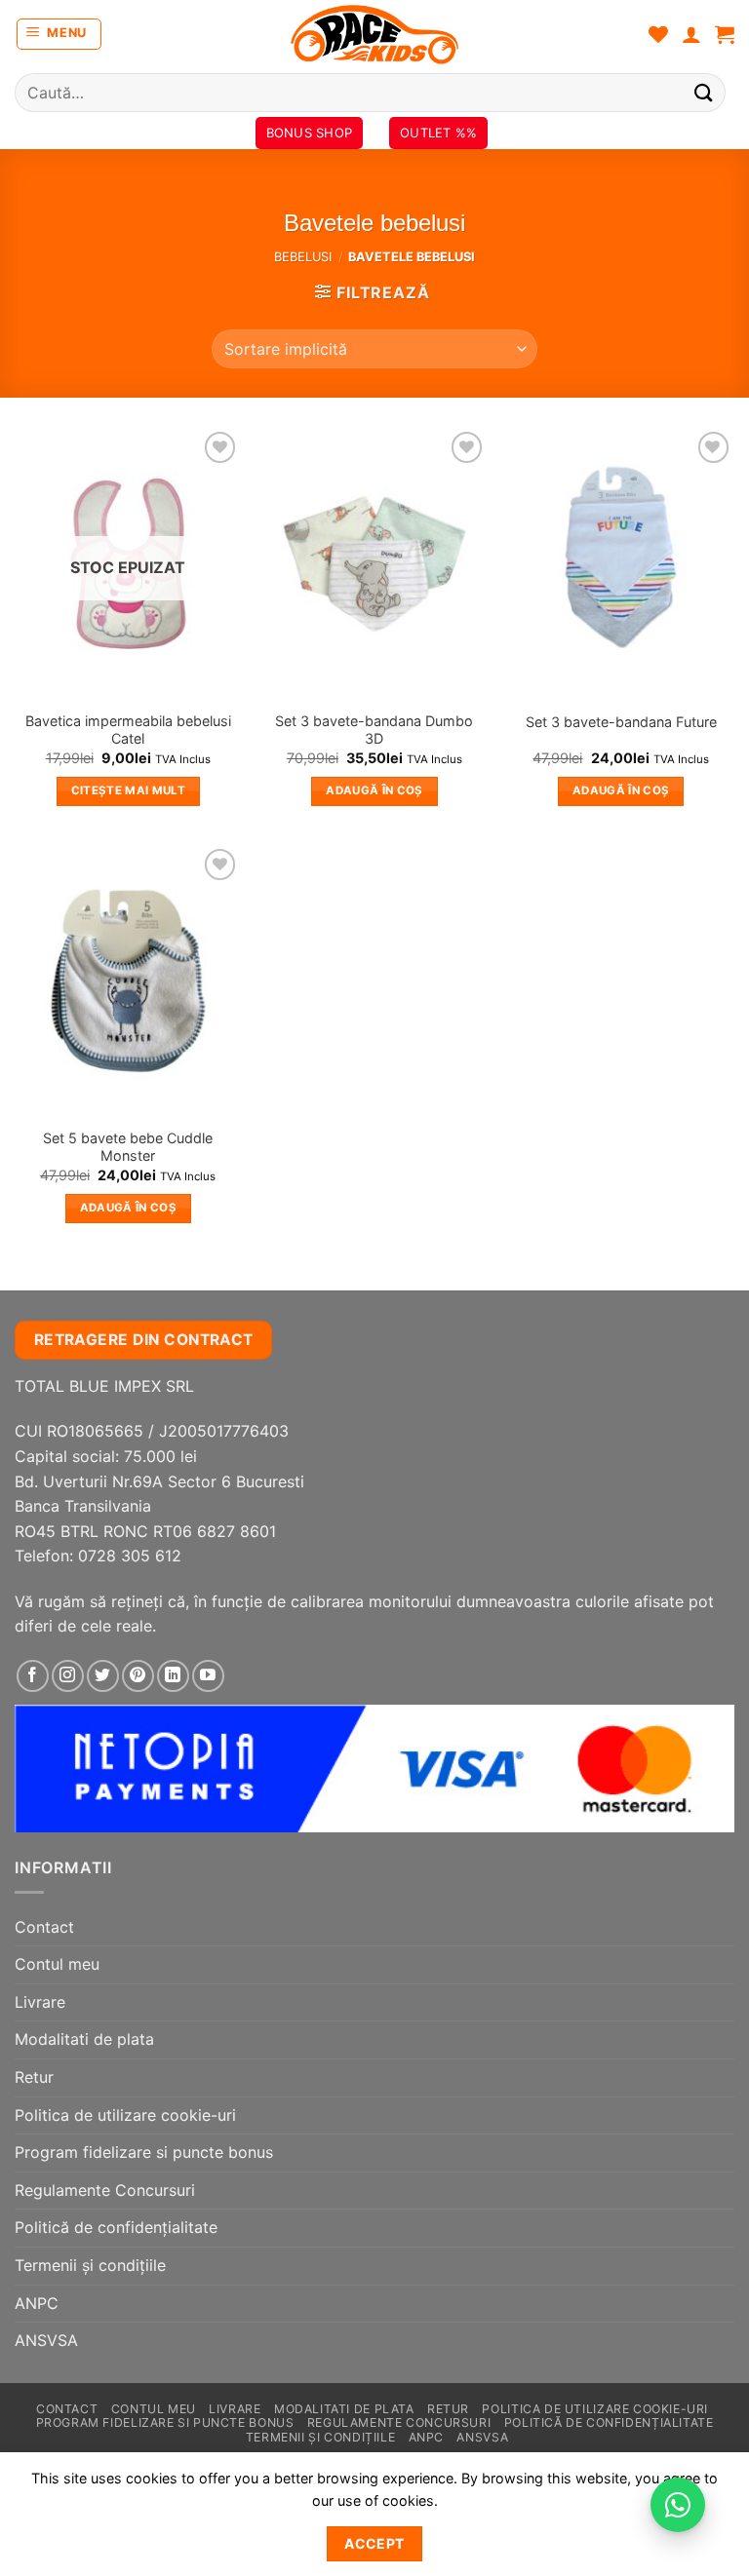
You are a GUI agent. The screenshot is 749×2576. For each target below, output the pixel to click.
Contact (44, 1927)
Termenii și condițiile (90, 2265)
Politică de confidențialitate (116, 2227)
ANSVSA (46, 2340)
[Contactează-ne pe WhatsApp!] (678, 2505)
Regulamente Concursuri (105, 2190)
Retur (34, 2077)
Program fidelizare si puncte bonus (144, 2152)
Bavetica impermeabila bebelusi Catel (128, 730)
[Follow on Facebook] (33, 1676)
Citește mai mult (129, 790)
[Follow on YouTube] (208, 1676)
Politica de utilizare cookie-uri (125, 2115)
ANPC (37, 2303)
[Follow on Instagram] (68, 1676)
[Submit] (704, 92)
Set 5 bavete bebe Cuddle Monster (128, 1147)
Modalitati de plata (84, 2039)
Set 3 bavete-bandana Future (621, 722)
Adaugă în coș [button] (374, 790)
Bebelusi (303, 257)
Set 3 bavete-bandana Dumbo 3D (374, 730)
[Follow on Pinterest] (138, 1676)
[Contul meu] (691, 34)
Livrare (40, 2002)
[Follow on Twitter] (103, 1676)
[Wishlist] (658, 34)
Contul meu (57, 1964)
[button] (59, 34)
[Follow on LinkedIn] (173, 1676)
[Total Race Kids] (374, 34)
